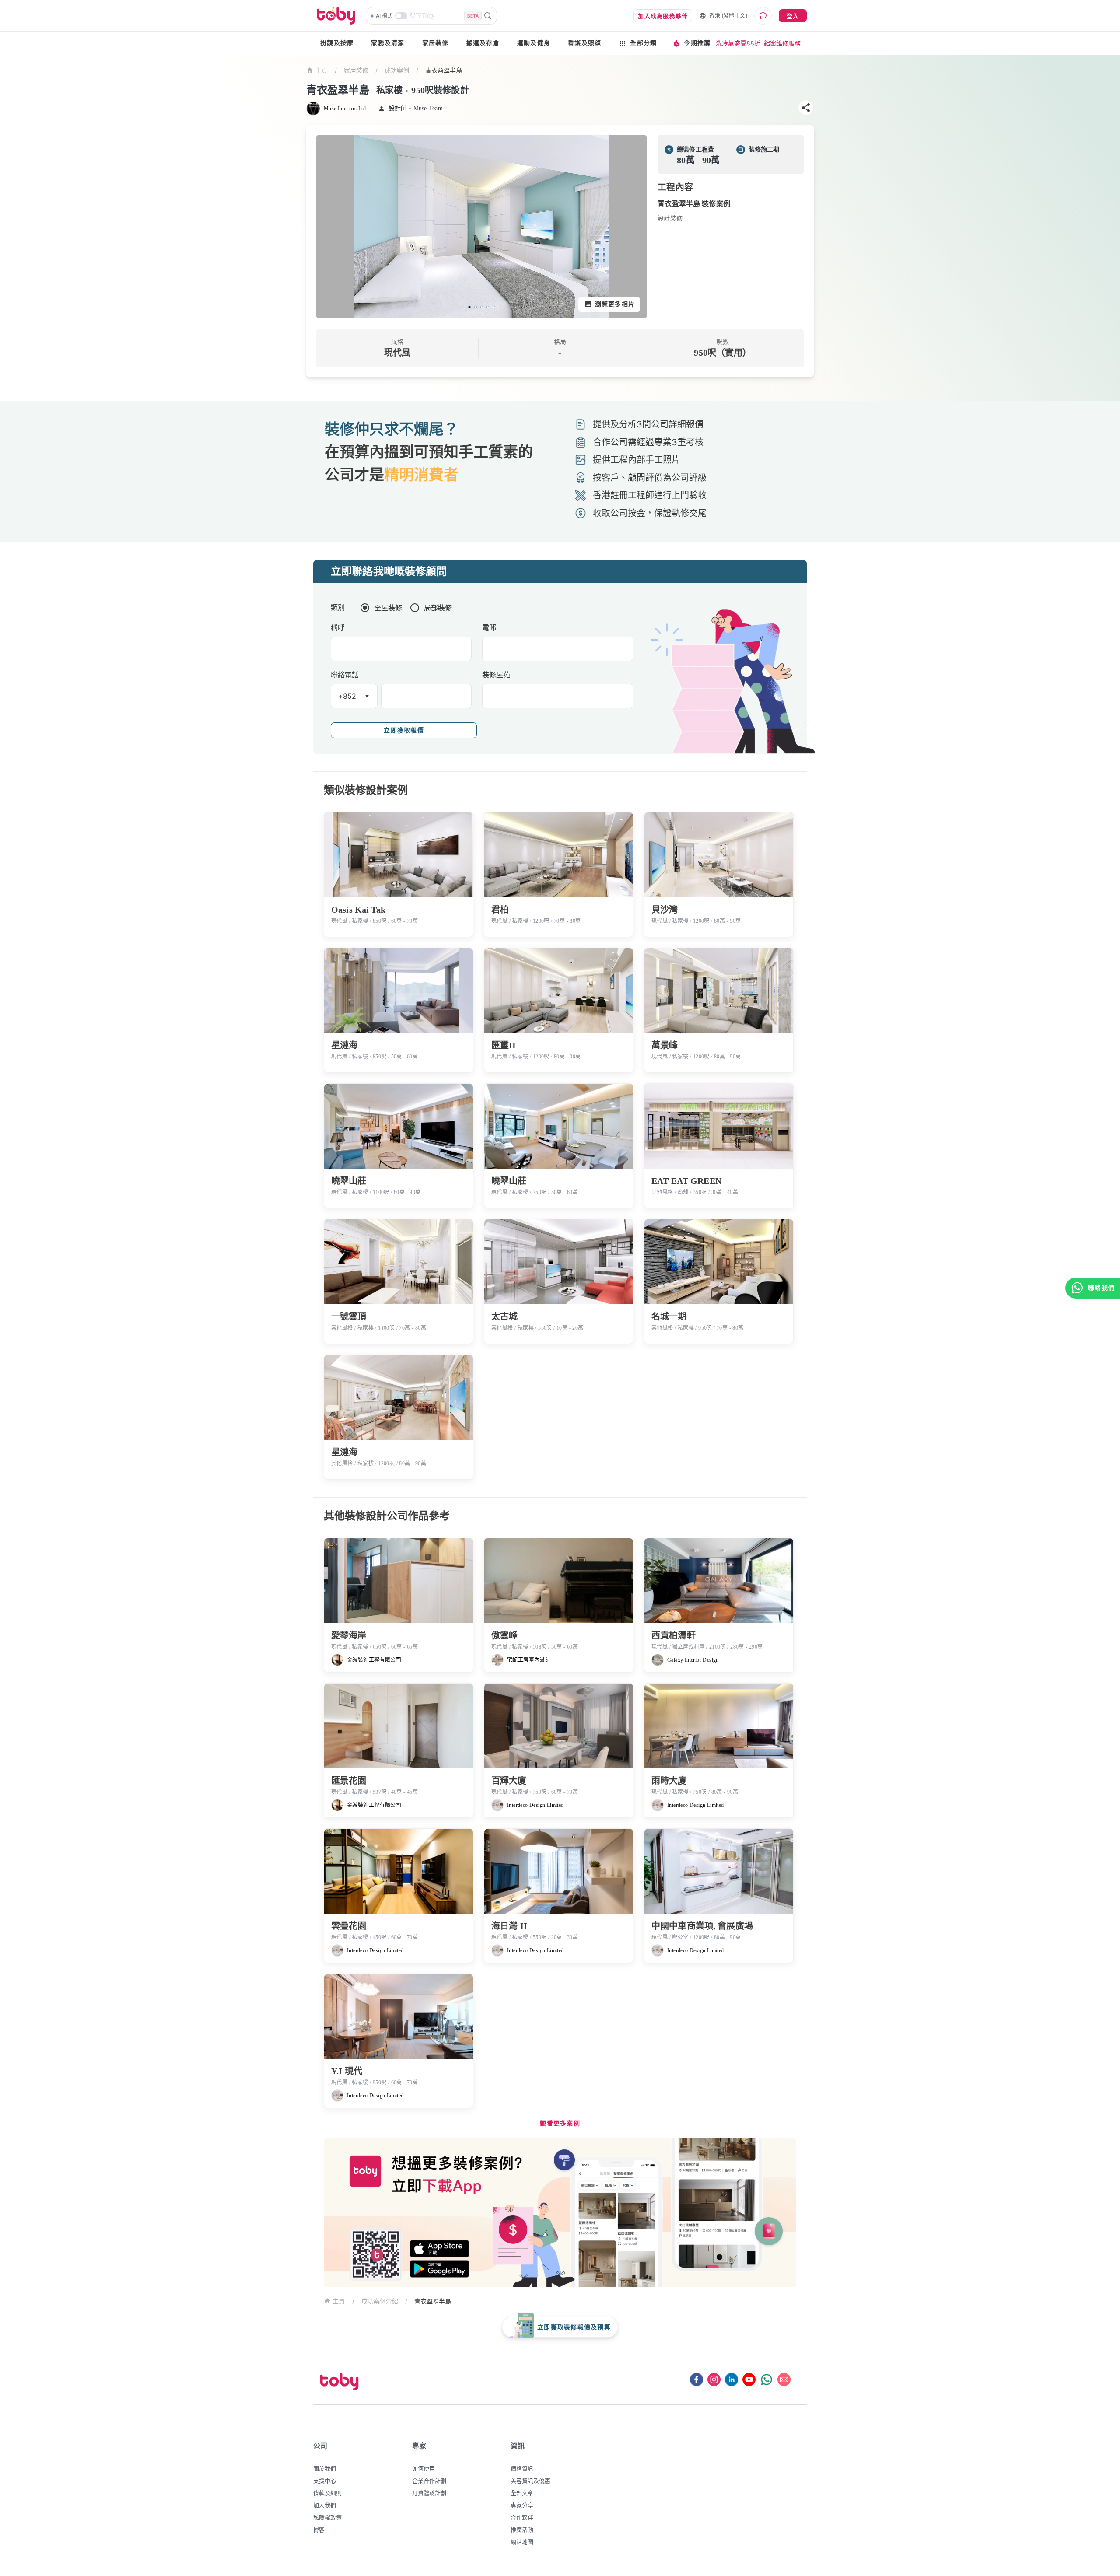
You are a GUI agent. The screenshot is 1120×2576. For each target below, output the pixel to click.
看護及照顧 (584, 43)
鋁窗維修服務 (782, 43)
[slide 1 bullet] (469, 307)
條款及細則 (327, 2493)
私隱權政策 (327, 2517)
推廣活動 (522, 2530)
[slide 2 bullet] (476, 307)
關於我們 (325, 2468)
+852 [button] (347, 696)
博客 (319, 2530)
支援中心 (325, 2481)
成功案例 (397, 70)
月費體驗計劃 (429, 2493)
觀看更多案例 (560, 2123)
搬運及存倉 (483, 43)
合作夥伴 (522, 2517)
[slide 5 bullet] (494, 307)
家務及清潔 (388, 43)
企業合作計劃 (429, 2481)
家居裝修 (436, 43)
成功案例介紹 (380, 2301)
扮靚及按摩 (337, 43)
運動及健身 (534, 43)
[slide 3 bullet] (482, 307)
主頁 (321, 71)
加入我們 (325, 2505)
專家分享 (522, 2505)
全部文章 (522, 2493)
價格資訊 (522, 2468)
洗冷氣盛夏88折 (738, 43)
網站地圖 (522, 2542)
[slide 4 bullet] (488, 307)
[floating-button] (332, 227)
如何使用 (423, 2468)
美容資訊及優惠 (530, 2481)
